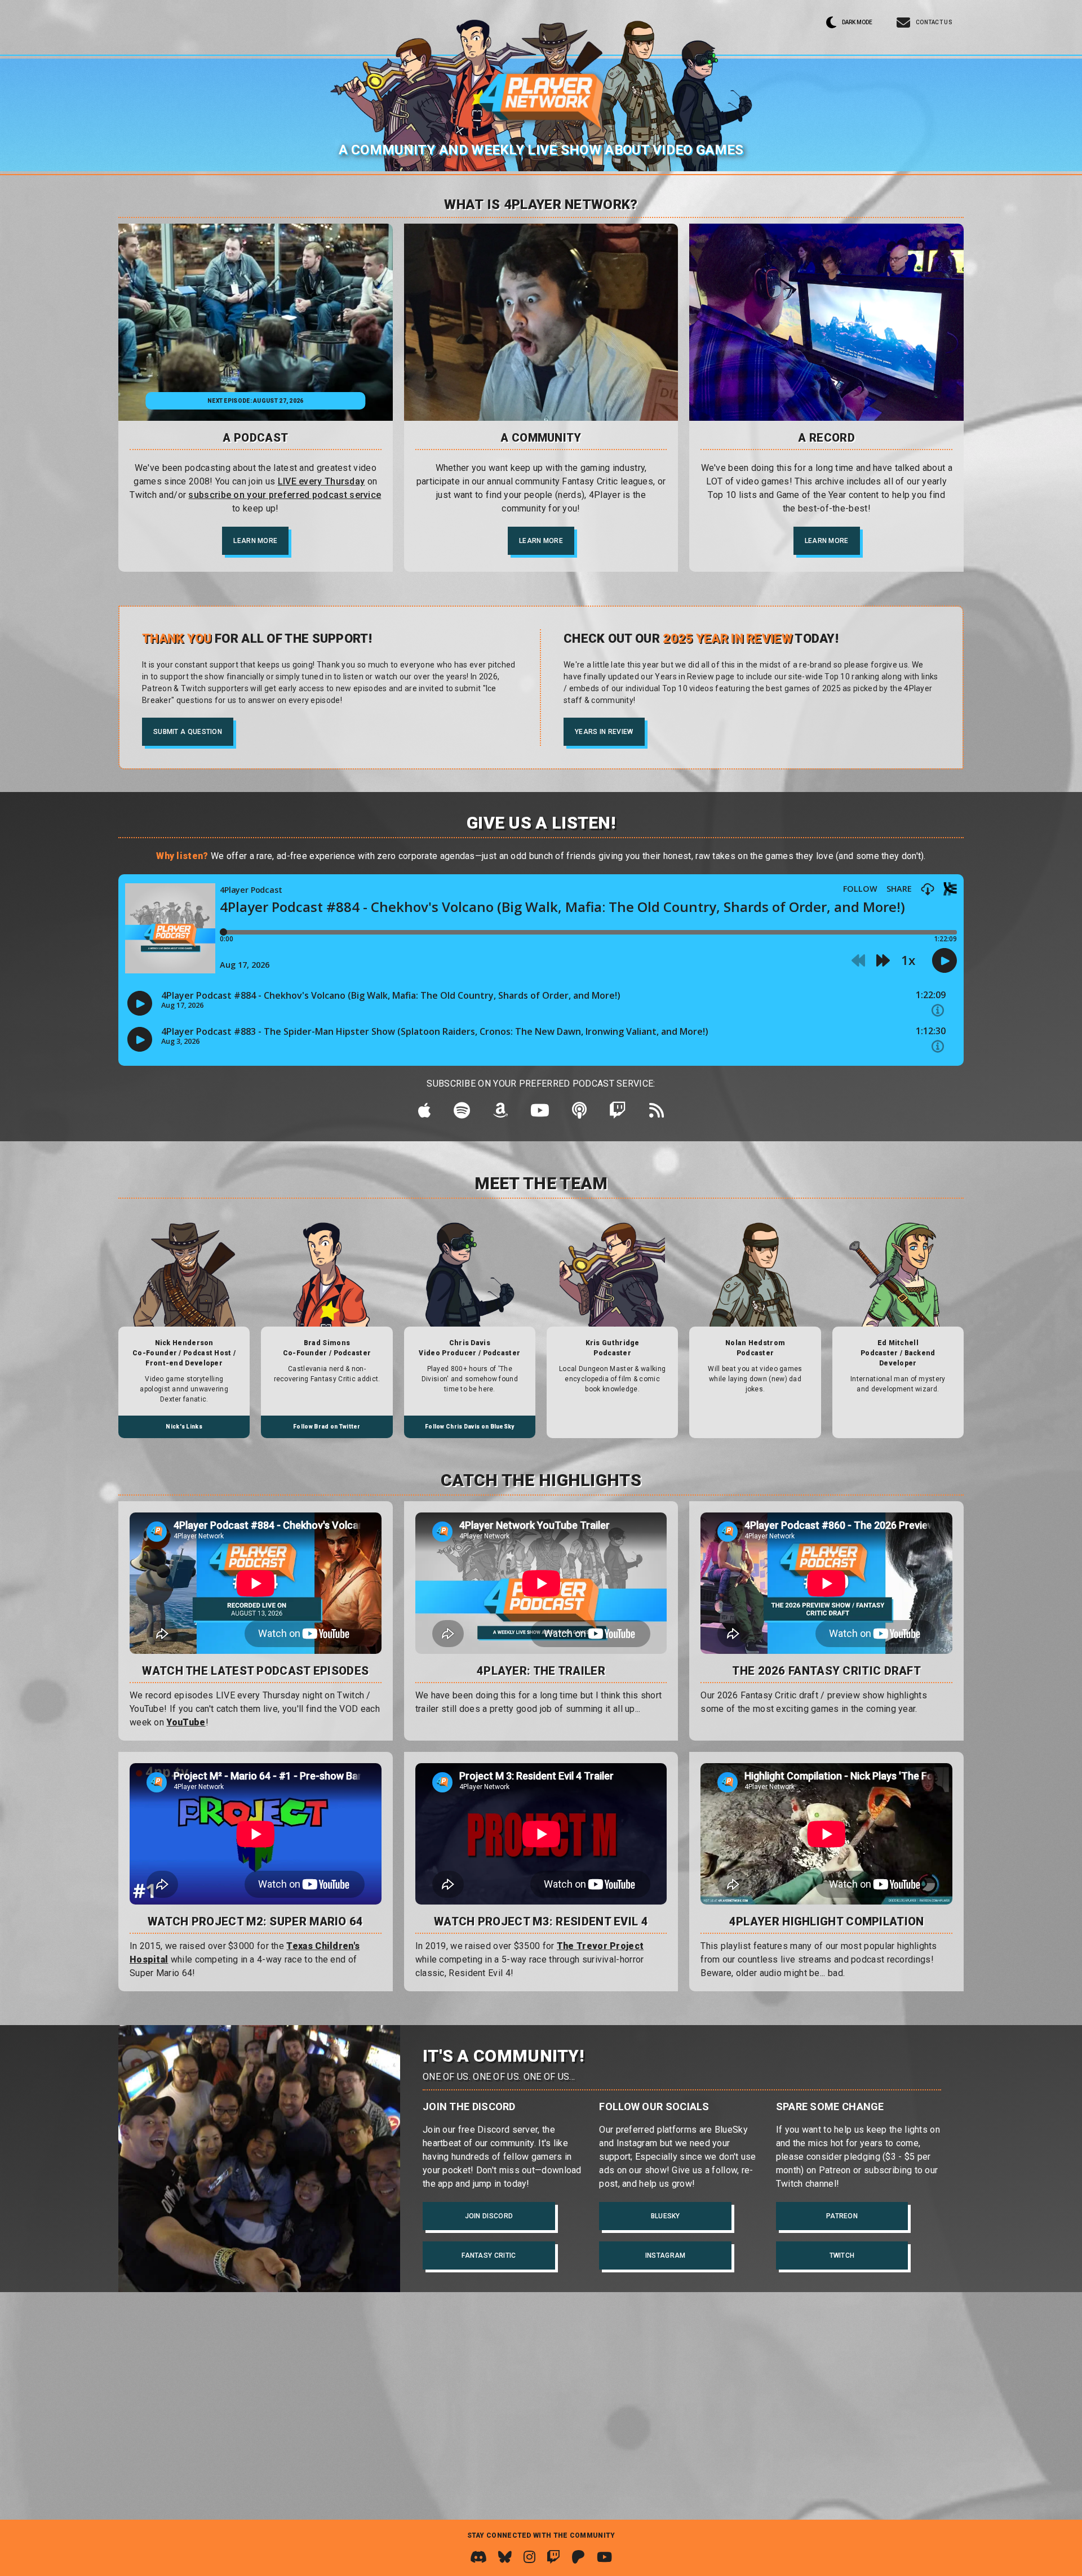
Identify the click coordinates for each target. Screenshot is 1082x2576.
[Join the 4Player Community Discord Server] (478, 2557)
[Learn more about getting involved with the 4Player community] (541, 322)
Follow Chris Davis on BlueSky (470, 1427)
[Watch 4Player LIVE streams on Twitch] (553, 2557)
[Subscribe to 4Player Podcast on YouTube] (540, 1114)
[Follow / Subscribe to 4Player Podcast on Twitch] (618, 1114)
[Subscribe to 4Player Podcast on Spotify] (462, 1114)
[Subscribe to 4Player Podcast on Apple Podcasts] (425, 1114)
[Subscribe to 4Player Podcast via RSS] (657, 1114)
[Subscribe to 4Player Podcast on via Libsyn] (579, 1114)
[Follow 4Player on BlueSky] (505, 2557)
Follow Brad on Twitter (327, 1427)
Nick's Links (184, 1427)
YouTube (186, 1722)
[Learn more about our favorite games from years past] (826, 322)
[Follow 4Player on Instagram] (529, 2557)
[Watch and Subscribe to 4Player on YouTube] (604, 2557)
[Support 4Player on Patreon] (578, 2557)
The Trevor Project (600, 1946)
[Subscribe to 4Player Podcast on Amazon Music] (500, 1114)
